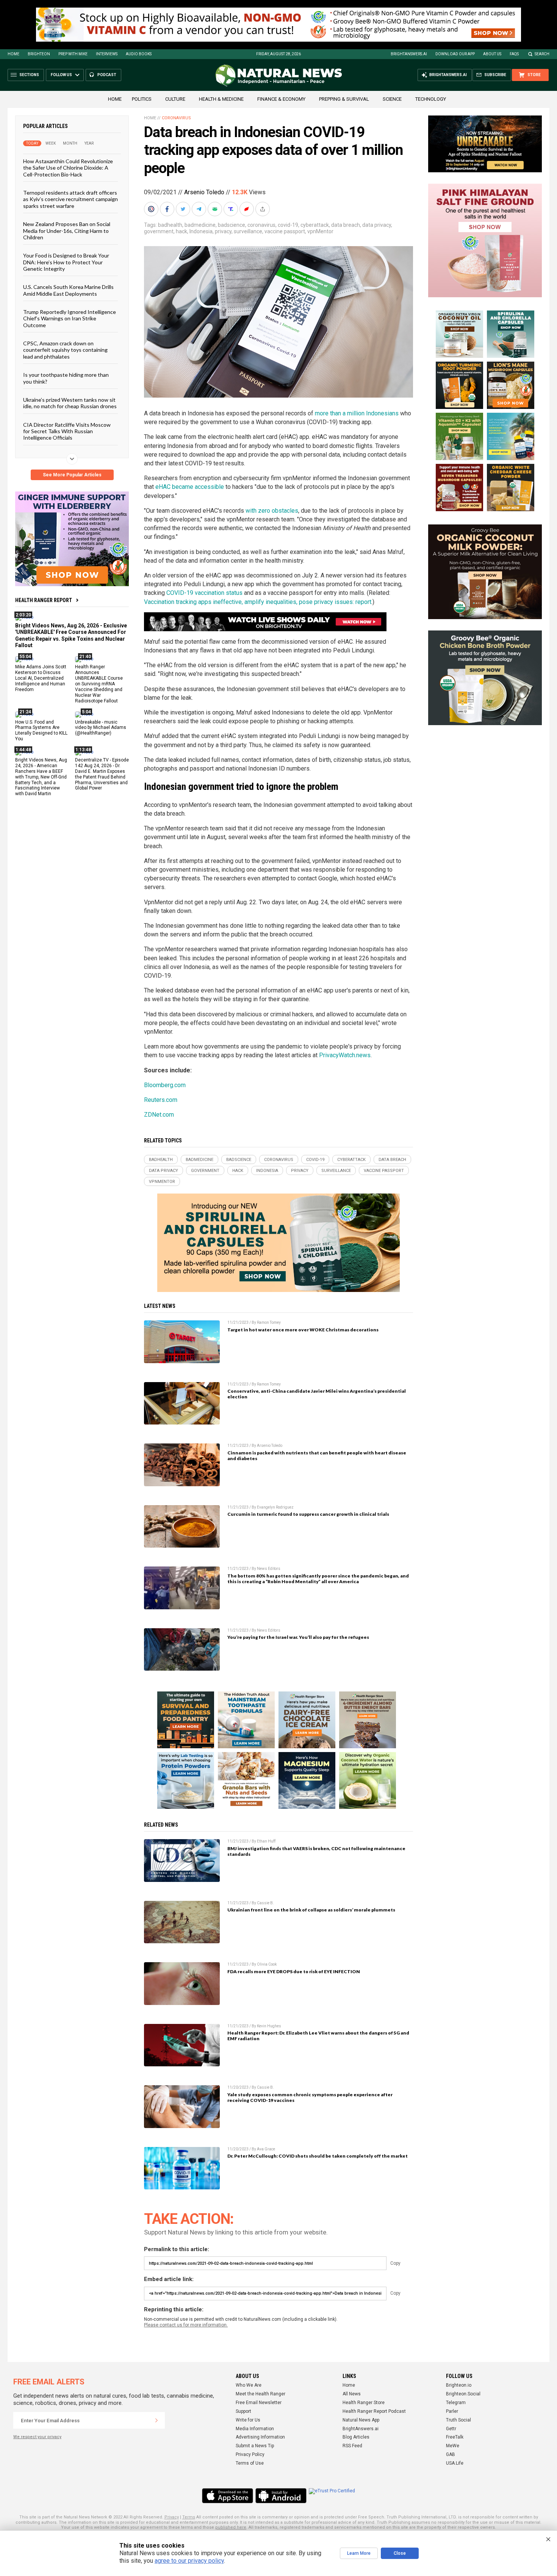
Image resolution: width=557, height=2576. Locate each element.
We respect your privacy (37, 2437)
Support (243, 2411)
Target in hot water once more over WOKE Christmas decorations (303, 1330)
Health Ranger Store (364, 2403)
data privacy (377, 225)
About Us (492, 54)
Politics (142, 99)
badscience (232, 225)
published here (231, 2527)
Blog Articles (356, 2437)
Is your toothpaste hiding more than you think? (66, 378)
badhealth (170, 225)
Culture (175, 99)
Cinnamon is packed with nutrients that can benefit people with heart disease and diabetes (317, 1456)
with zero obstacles (272, 511)
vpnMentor (320, 231)
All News (352, 2394)
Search (542, 54)
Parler (452, 2411)
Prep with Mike (73, 54)
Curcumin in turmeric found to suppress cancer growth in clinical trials (308, 1514)
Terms (189, 2517)
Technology (431, 99)
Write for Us (248, 2420)
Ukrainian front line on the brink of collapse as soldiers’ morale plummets (311, 1910)
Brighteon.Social (463, 2394)
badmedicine (200, 225)
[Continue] (156, 2420)
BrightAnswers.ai (409, 54)
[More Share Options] (263, 209)
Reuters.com (161, 1100)
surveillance (248, 231)
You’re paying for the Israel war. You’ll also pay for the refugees (298, 1637)
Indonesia (201, 231)
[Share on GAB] (216, 209)
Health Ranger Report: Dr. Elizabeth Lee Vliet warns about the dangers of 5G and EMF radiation (318, 2036)
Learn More (359, 2553)
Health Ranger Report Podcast (374, 2411)
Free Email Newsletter (259, 2403)
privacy (223, 231)
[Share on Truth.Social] (232, 209)
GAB (451, 2454)
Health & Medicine (221, 99)
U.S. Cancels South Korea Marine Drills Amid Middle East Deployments (68, 290)
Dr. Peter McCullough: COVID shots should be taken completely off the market (318, 2156)
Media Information (255, 2429)
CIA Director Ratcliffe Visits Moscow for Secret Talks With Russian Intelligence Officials (67, 431)
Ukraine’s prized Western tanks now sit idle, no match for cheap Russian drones (70, 403)
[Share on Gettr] (247, 209)
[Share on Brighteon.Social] (152, 209)
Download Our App (455, 54)
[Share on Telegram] (200, 209)
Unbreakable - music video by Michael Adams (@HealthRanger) (101, 727)
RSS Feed (352, 2446)
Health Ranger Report (44, 600)
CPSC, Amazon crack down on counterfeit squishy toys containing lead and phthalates (65, 350)
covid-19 (288, 225)
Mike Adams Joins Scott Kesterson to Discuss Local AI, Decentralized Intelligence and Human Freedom (41, 678)
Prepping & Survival (344, 99)
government (159, 231)
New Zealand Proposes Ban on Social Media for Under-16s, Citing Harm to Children (67, 231)
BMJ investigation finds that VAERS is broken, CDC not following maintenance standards (316, 1851)
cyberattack (315, 225)
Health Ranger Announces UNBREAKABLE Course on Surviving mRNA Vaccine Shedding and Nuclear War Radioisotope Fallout (99, 684)
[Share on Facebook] (168, 209)
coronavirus (261, 225)
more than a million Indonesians (357, 413)
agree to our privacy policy (189, 2561)
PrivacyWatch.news (345, 1055)
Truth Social (458, 2420)
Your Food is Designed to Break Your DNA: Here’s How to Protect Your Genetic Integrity (66, 262)
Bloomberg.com (165, 1085)
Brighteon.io (459, 2385)
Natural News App (361, 2420)
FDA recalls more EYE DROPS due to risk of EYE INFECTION (294, 1971)
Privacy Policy (250, 2454)
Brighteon (39, 54)
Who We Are (249, 2385)
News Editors (269, 1569)
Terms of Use (250, 2463)
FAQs (514, 54)
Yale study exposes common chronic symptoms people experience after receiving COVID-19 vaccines (310, 2097)
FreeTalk (455, 2437)
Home (13, 54)
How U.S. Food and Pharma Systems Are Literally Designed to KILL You (41, 730)
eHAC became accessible (190, 487)
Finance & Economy (281, 99)
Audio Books (139, 54)
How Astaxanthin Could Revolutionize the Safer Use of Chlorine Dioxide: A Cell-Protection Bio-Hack (68, 168)
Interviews (107, 54)
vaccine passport (285, 231)
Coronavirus (176, 118)
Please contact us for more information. (186, 2325)
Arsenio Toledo (204, 192)
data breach (346, 225)
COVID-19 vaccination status (204, 593)
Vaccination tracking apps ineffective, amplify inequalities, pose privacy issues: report (258, 602)
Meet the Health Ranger (261, 2394)
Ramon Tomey (269, 1322)
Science (392, 99)
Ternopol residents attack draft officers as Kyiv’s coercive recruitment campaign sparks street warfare (70, 199)
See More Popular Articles (72, 475)
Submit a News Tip (255, 2446)
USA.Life (455, 2463)
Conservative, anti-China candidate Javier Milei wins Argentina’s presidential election (317, 1394)
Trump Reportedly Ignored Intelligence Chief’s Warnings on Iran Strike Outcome (70, 318)
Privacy (172, 2517)
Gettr (451, 2429)
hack (181, 231)
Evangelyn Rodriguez (275, 1507)
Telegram (456, 2403)
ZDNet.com (159, 1115)
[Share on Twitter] (184, 209)
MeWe (453, 2446)
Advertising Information (260, 2437)
